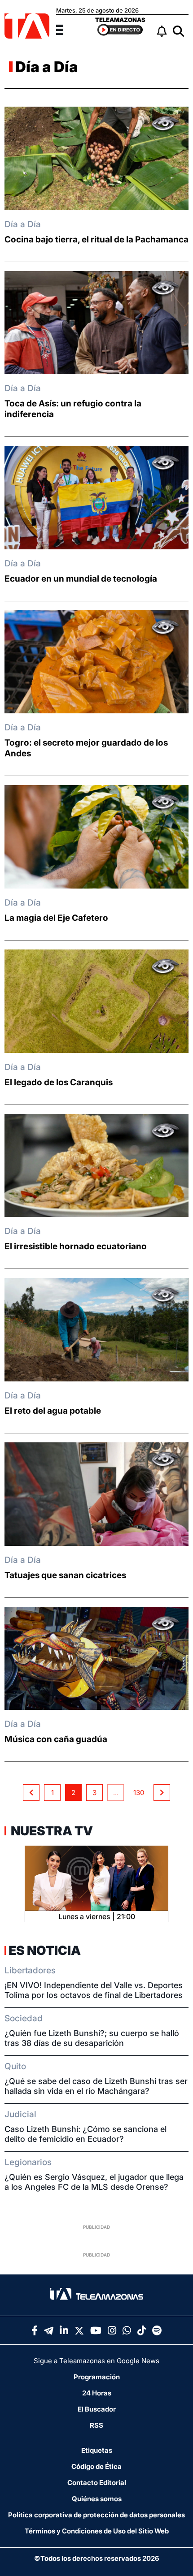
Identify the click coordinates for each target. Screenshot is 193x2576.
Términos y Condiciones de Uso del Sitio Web (97, 2531)
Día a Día (47, 67)
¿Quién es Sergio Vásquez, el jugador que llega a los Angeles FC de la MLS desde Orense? (94, 2182)
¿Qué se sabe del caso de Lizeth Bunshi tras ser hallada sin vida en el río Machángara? (96, 2086)
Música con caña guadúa (56, 1739)
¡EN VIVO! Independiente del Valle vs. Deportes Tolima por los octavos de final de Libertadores (94, 1990)
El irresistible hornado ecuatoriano (76, 1246)
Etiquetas (97, 2450)
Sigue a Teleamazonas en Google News (96, 2361)
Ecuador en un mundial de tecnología (81, 579)
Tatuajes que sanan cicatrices (65, 1575)
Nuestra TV (51, 1831)
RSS (96, 2425)
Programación (97, 2377)
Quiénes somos (97, 2499)
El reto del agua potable (53, 1411)
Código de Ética (96, 2466)
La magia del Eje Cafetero (56, 918)
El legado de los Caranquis (59, 1082)
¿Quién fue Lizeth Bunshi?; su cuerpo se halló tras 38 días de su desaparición (92, 2038)
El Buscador (97, 2409)
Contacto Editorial (97, 2483)
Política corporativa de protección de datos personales (96, 2515)
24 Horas (97, 2393)
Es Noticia (45, 1950)
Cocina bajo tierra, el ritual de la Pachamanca (96, 239)
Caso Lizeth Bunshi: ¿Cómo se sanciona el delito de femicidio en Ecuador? (86, 2134)
